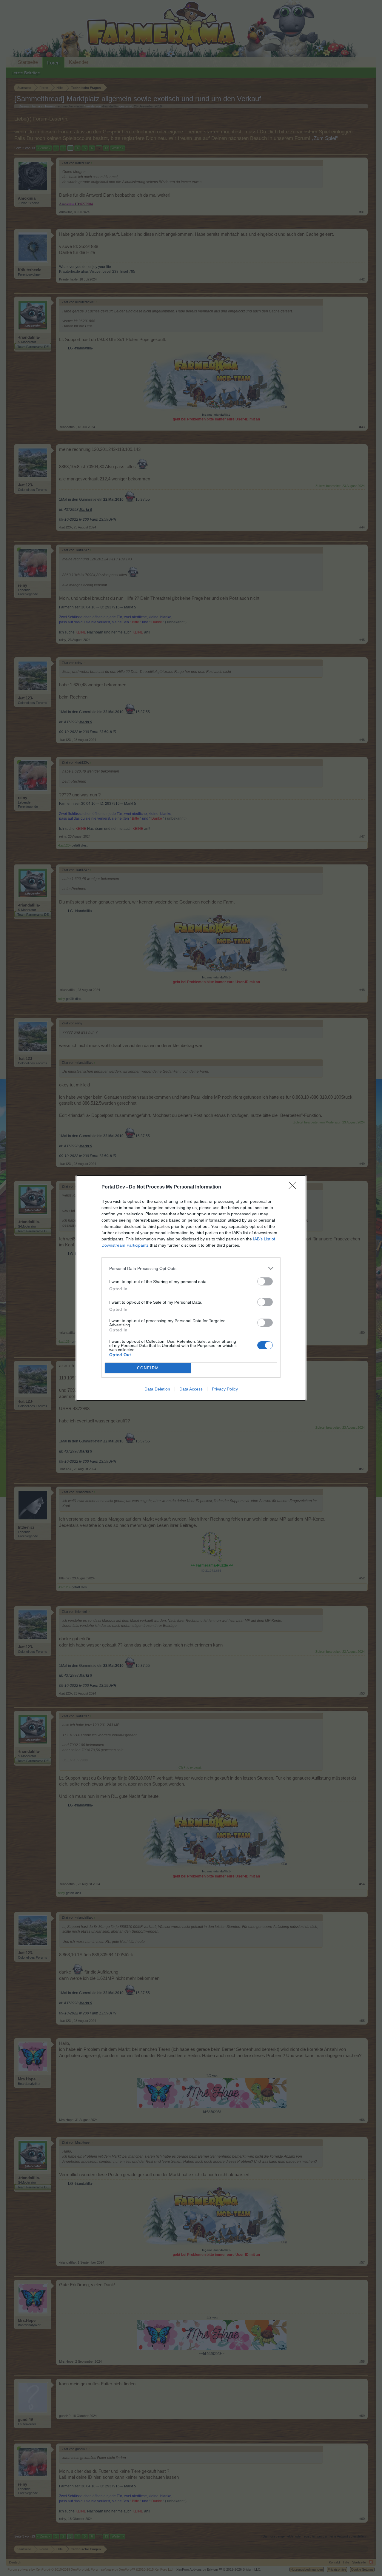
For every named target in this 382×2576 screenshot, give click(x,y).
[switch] (265, 1281)
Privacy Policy (225, 1389)
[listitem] (191, 1268)
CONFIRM (148, 1368)
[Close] (294, 1187)
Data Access (191, 1389)
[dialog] (191, 1288)
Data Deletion (157, 1389)
